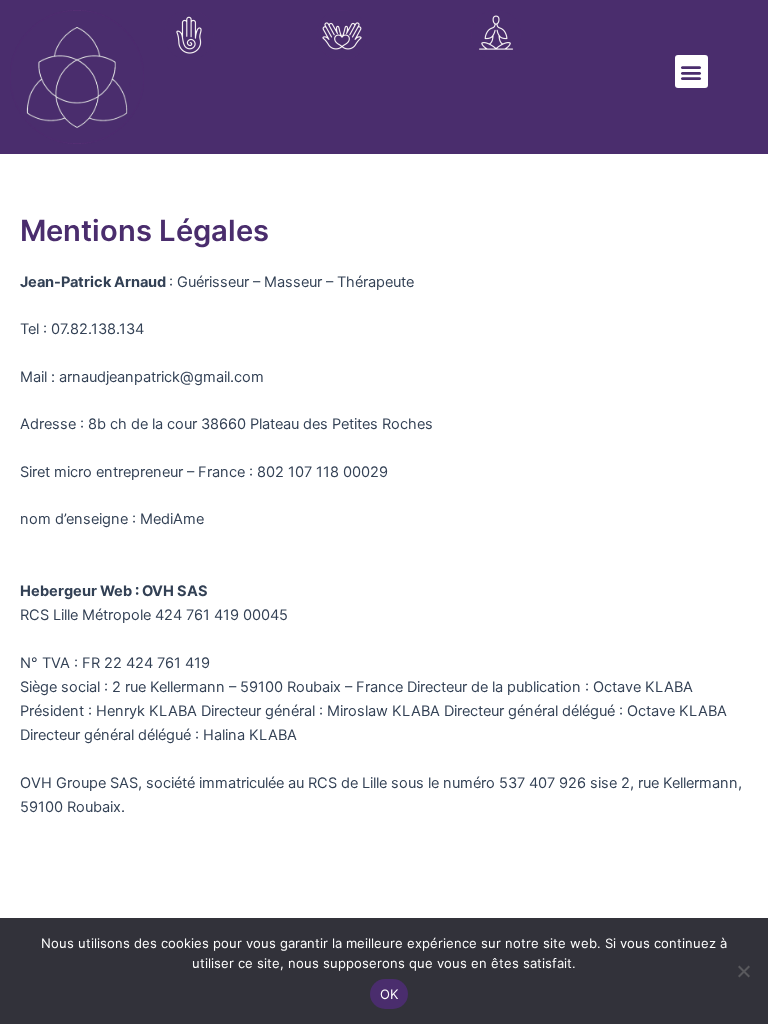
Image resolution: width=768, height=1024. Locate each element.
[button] (691, 71)
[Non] (743, 971)
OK (389, 994)
